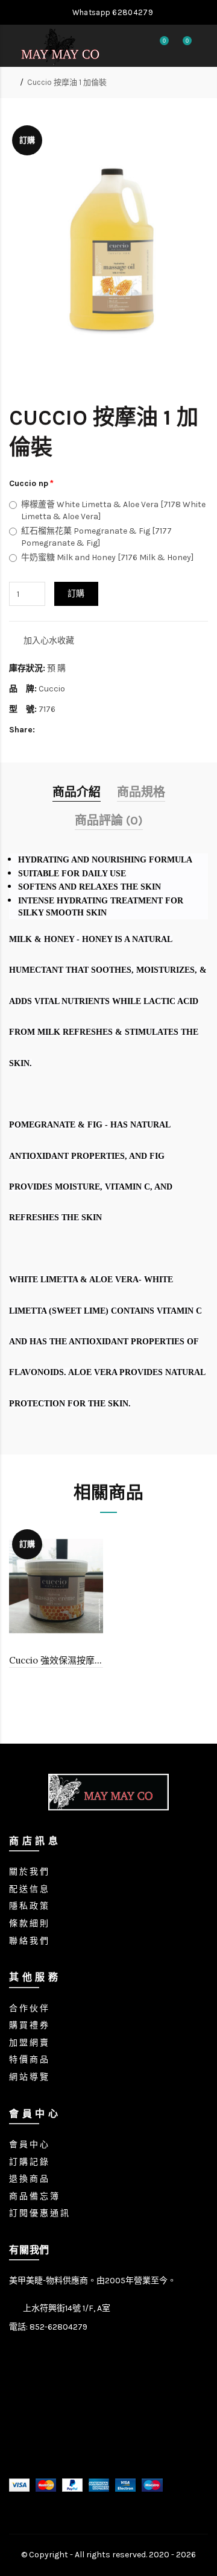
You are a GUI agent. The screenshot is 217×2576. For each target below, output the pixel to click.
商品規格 (141, 792)
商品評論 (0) (109, 821)
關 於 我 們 (29, 1872)
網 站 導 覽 (29, 2077)
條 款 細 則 (29, 1923)
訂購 (76, 594)
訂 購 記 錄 (29, 2162)
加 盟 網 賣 (29, 2043)
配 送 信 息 (29, 1889)
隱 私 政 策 (29, 1906)
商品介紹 (77, 792)
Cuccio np (29, 483)
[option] (56, 1606)
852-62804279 (58, 2327)
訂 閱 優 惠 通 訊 (39, 2213)
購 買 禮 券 (29, 2025)
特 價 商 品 (29, 2060)
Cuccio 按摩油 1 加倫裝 (67, 82)
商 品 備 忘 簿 (34, 2196)
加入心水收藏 (49, 641)
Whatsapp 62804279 (111, 12)
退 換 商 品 (29, 2179)
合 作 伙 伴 (29, 2008)
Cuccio (52, 689)
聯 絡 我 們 (29, 1941)
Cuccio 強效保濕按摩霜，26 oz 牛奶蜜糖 (56, 1660)
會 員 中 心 (29, 2144)
